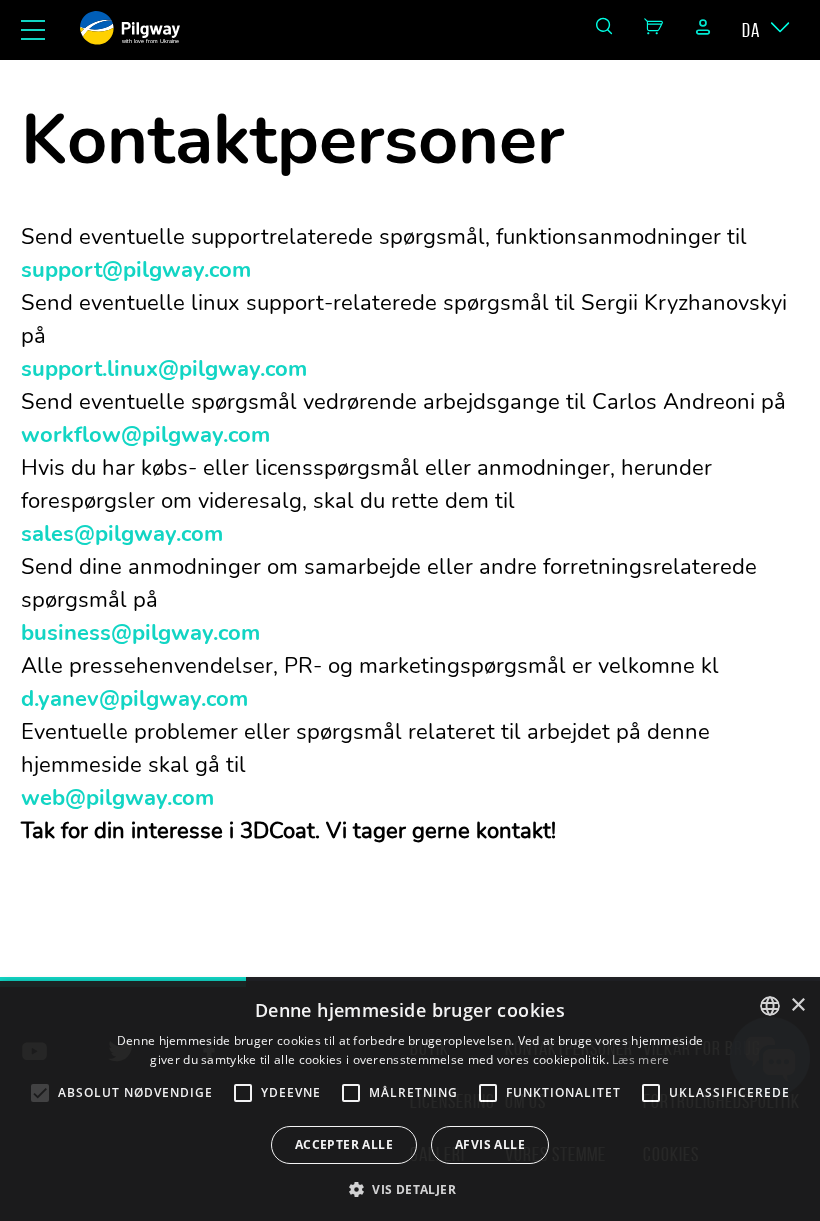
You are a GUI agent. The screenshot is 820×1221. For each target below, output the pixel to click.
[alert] (410, 1101)
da (751, 30)
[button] (410, 1188)
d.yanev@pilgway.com (134, 699)
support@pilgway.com (136, 270)
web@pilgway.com (117, 798)
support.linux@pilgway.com (164, 369)
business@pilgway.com (140, 633)
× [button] (797, 1005)
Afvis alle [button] (490, 1144)
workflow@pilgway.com (145, 435)
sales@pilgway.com (122, 534)
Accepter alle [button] (344, 1144)
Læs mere (640, 1059)
